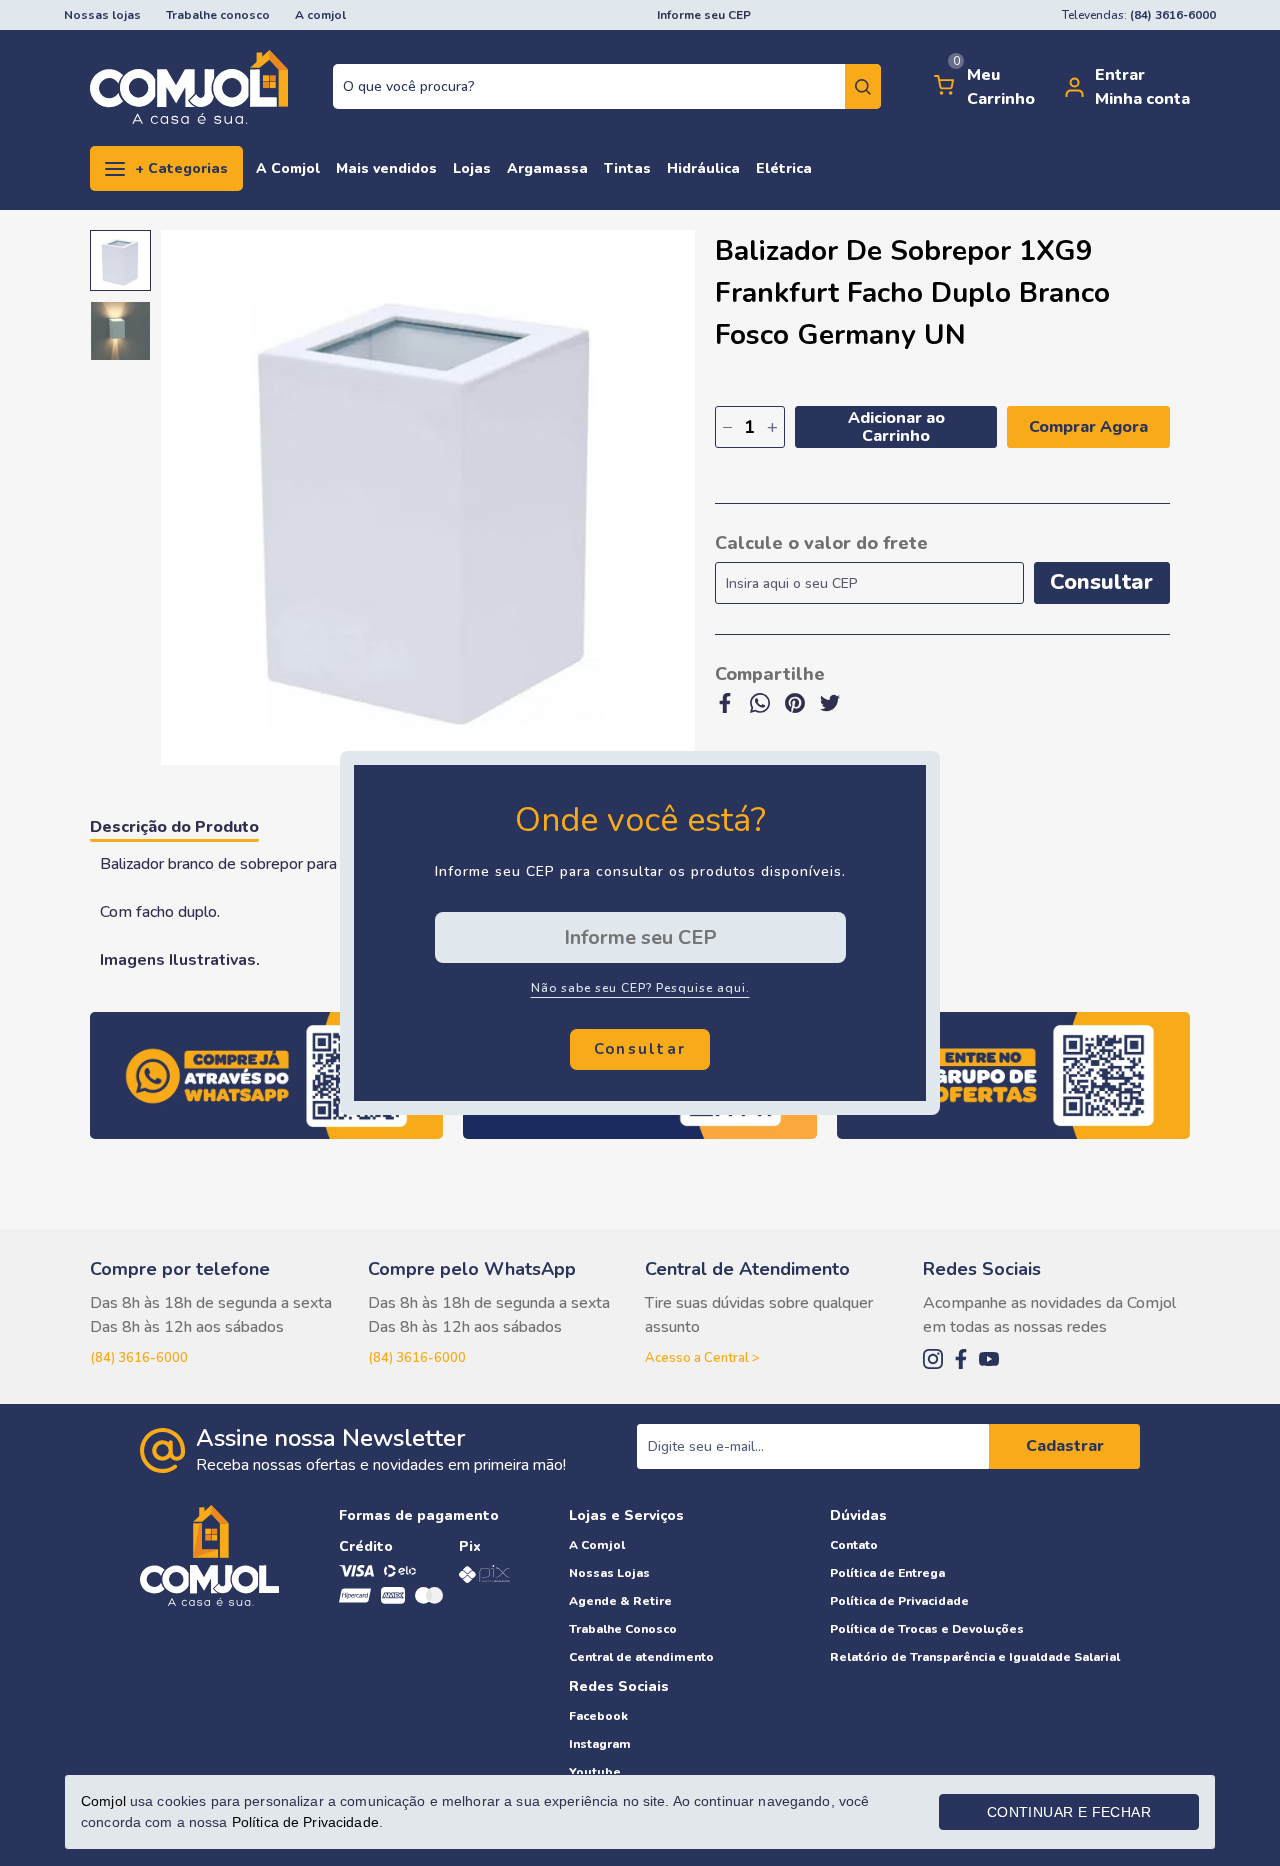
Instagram (600, 1744)
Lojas (472, 168)
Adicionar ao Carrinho (896, 427)
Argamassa (547, 168)
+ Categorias (181, 168)
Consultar (1101, 582)
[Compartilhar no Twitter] (830, 710)
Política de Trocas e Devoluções (927, 1629)
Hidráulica (703, 168)
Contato (854, 1545)
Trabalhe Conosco (623, 1629)
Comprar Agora (1088, 427)
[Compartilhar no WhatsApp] (760, 710)
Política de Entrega (887, 1573)
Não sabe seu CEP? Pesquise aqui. (640, 988)
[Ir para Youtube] (989, 1361)
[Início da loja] (189, 87)
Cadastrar (1065, 1446)
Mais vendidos (386, 168)
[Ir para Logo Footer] (209, 1648)
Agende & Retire (620, 1601)
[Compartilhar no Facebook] (725, 710)
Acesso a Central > (702, 1358)
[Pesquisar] (863, 86)
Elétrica (784, 168)
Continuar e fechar (1069, 1812)
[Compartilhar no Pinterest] (795, 710)
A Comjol (288, 168)
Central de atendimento (641, 1657)
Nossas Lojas (609, 1573)
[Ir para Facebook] (961, 1361)
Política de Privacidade (899, 1601)
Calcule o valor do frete (821, 543)
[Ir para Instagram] (933, 1361)
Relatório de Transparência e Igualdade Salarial (975, 1657)
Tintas (627, 168)
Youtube (595, 1772)
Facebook (598, 1716)
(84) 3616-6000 (139, 1358)
